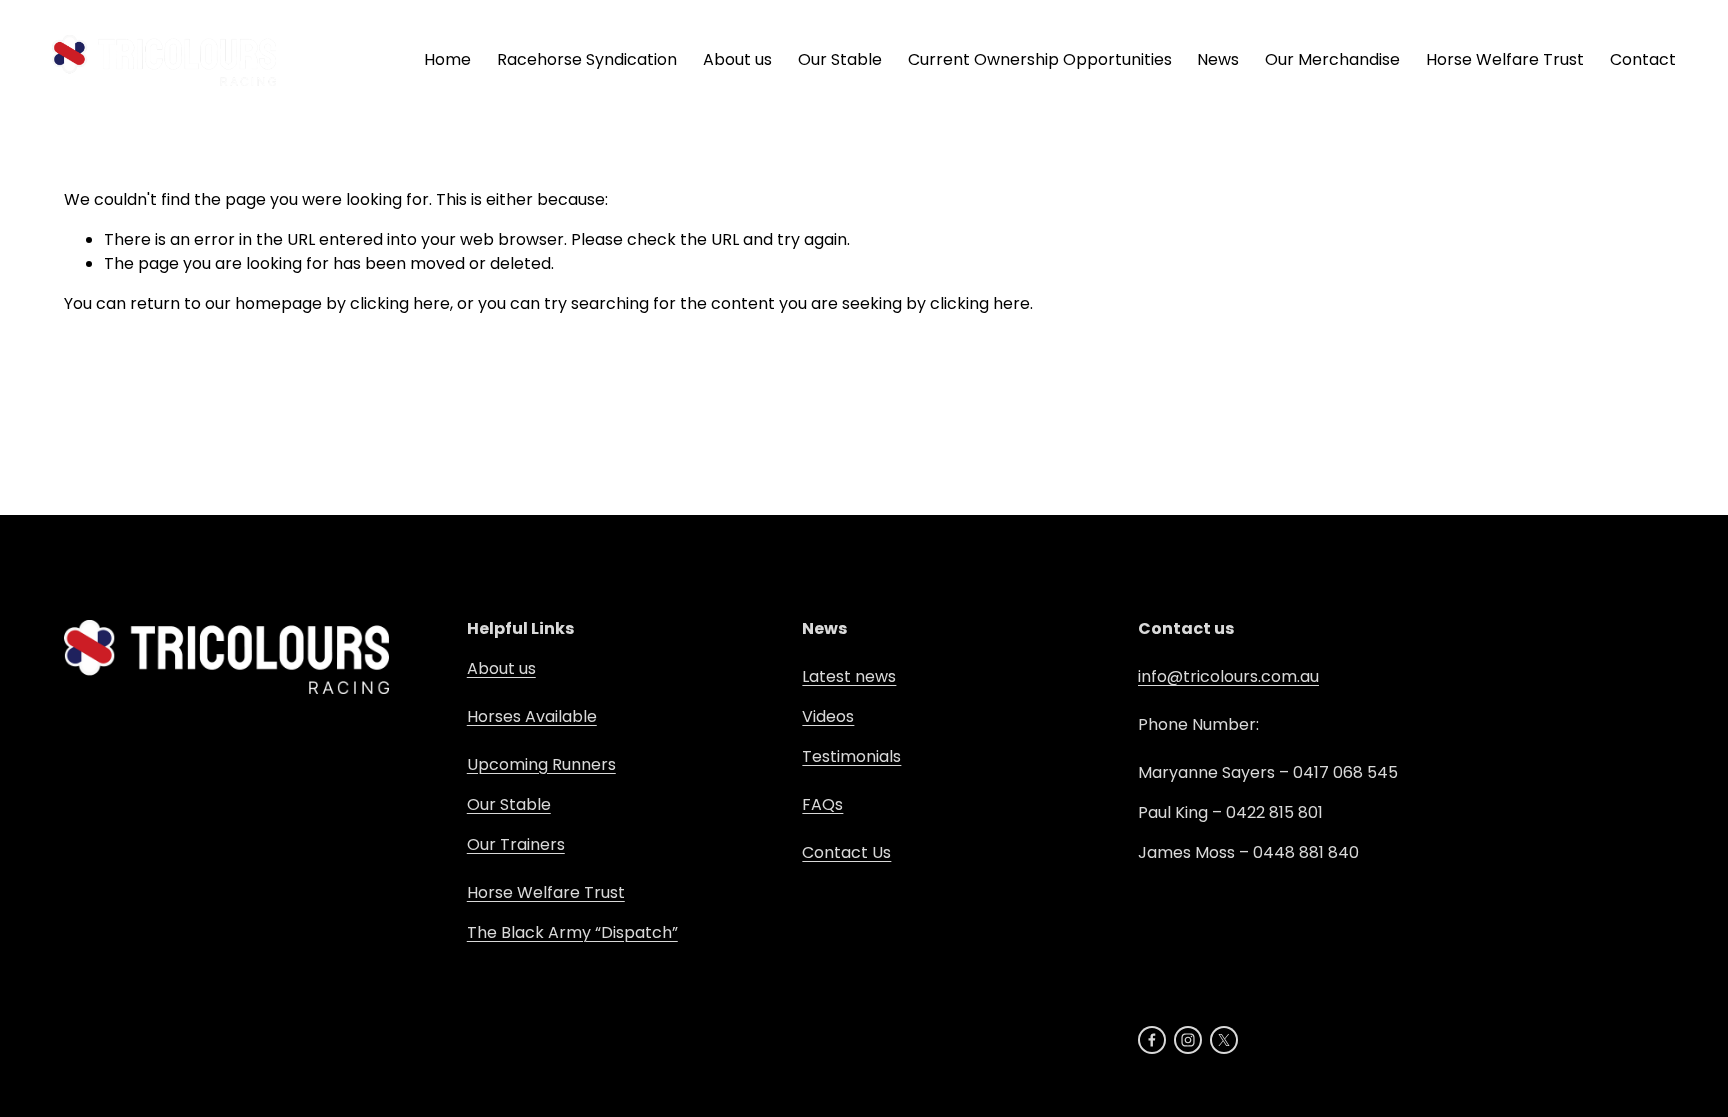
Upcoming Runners (541, 764)
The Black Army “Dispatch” (572, 932)
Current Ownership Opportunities (1040, 59)
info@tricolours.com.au (1228, 676)
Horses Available (532, 716)
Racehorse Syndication (587, 59)
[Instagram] (1188, 1040)
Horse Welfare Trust (1505, 59)
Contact (1643, 59)
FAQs (822, 804)
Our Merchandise (1332, 59)
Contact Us (846, 852)
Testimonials (851, 756)
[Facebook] (1152, 1040)
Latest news (849, 676)
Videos (828, 716)
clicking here (400, 303)
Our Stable (509, 804)
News (1218, 59)
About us (501, 668)
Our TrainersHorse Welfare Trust (546, 868)
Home (447, 59)
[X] (1224, 1040)
